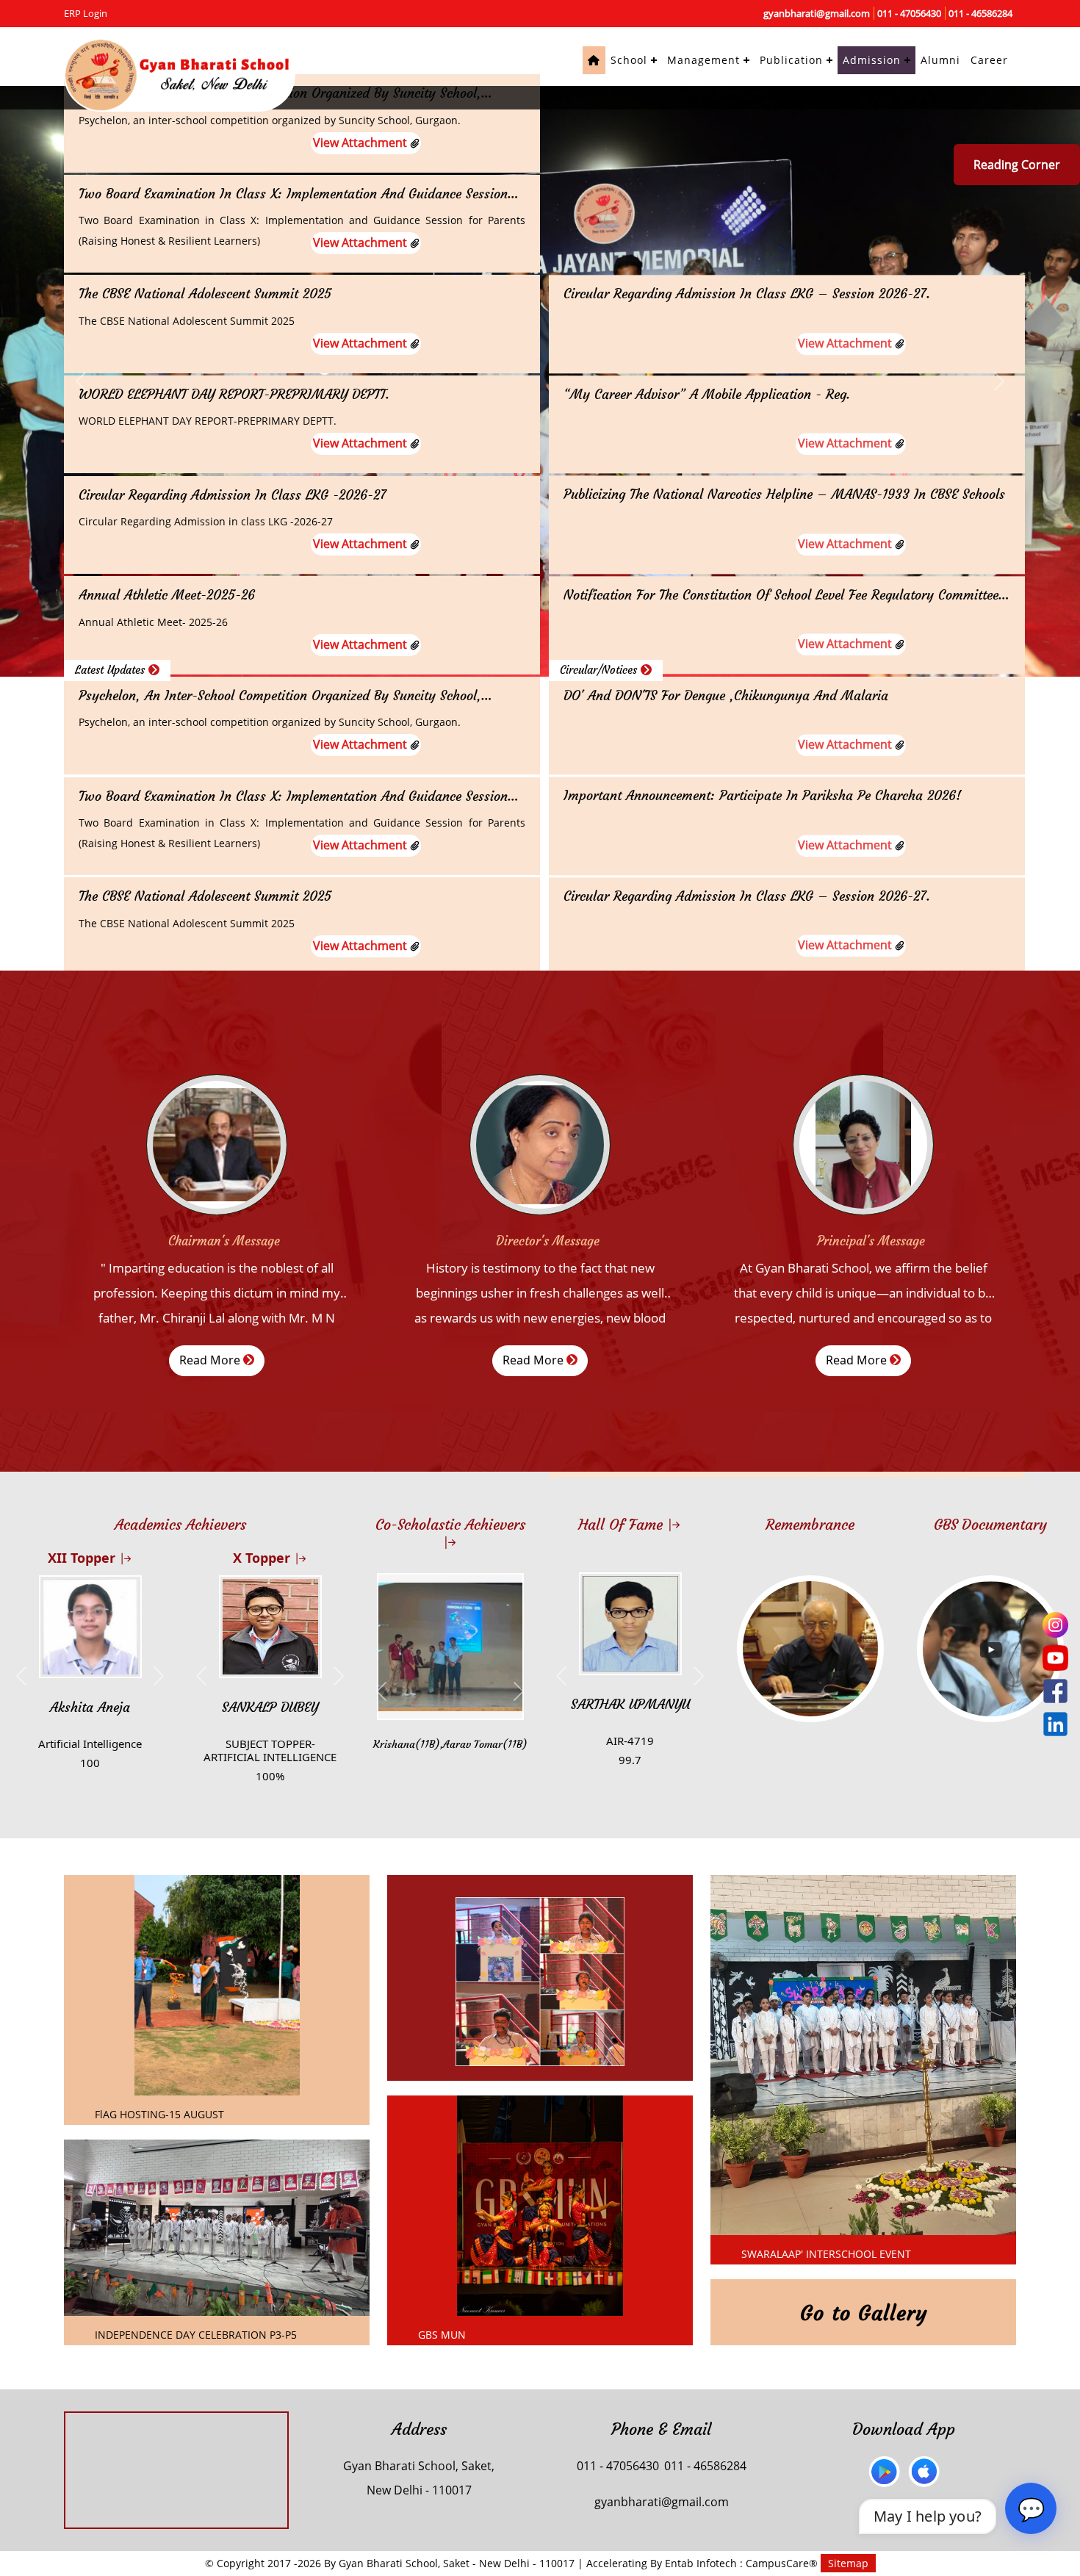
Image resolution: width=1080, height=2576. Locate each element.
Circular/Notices (600, 670)
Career (989, 60)
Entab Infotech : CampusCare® (743, 2563)
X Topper (263, 1558)
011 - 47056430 (909, 13)
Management (703, 60)
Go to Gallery (864, 2313)
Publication (791, 60)
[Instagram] (1055, 1625)
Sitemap (848, 2563)
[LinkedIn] (1055, 1724)
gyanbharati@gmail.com (817, 13)
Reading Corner (1017, 165)
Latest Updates (112, 670)
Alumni (940, 60)
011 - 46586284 (980, 13)
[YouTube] (1055, 1658)
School (629, 60)
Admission (872, 60)
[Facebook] (1055, 1691)
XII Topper (83, 1558)
